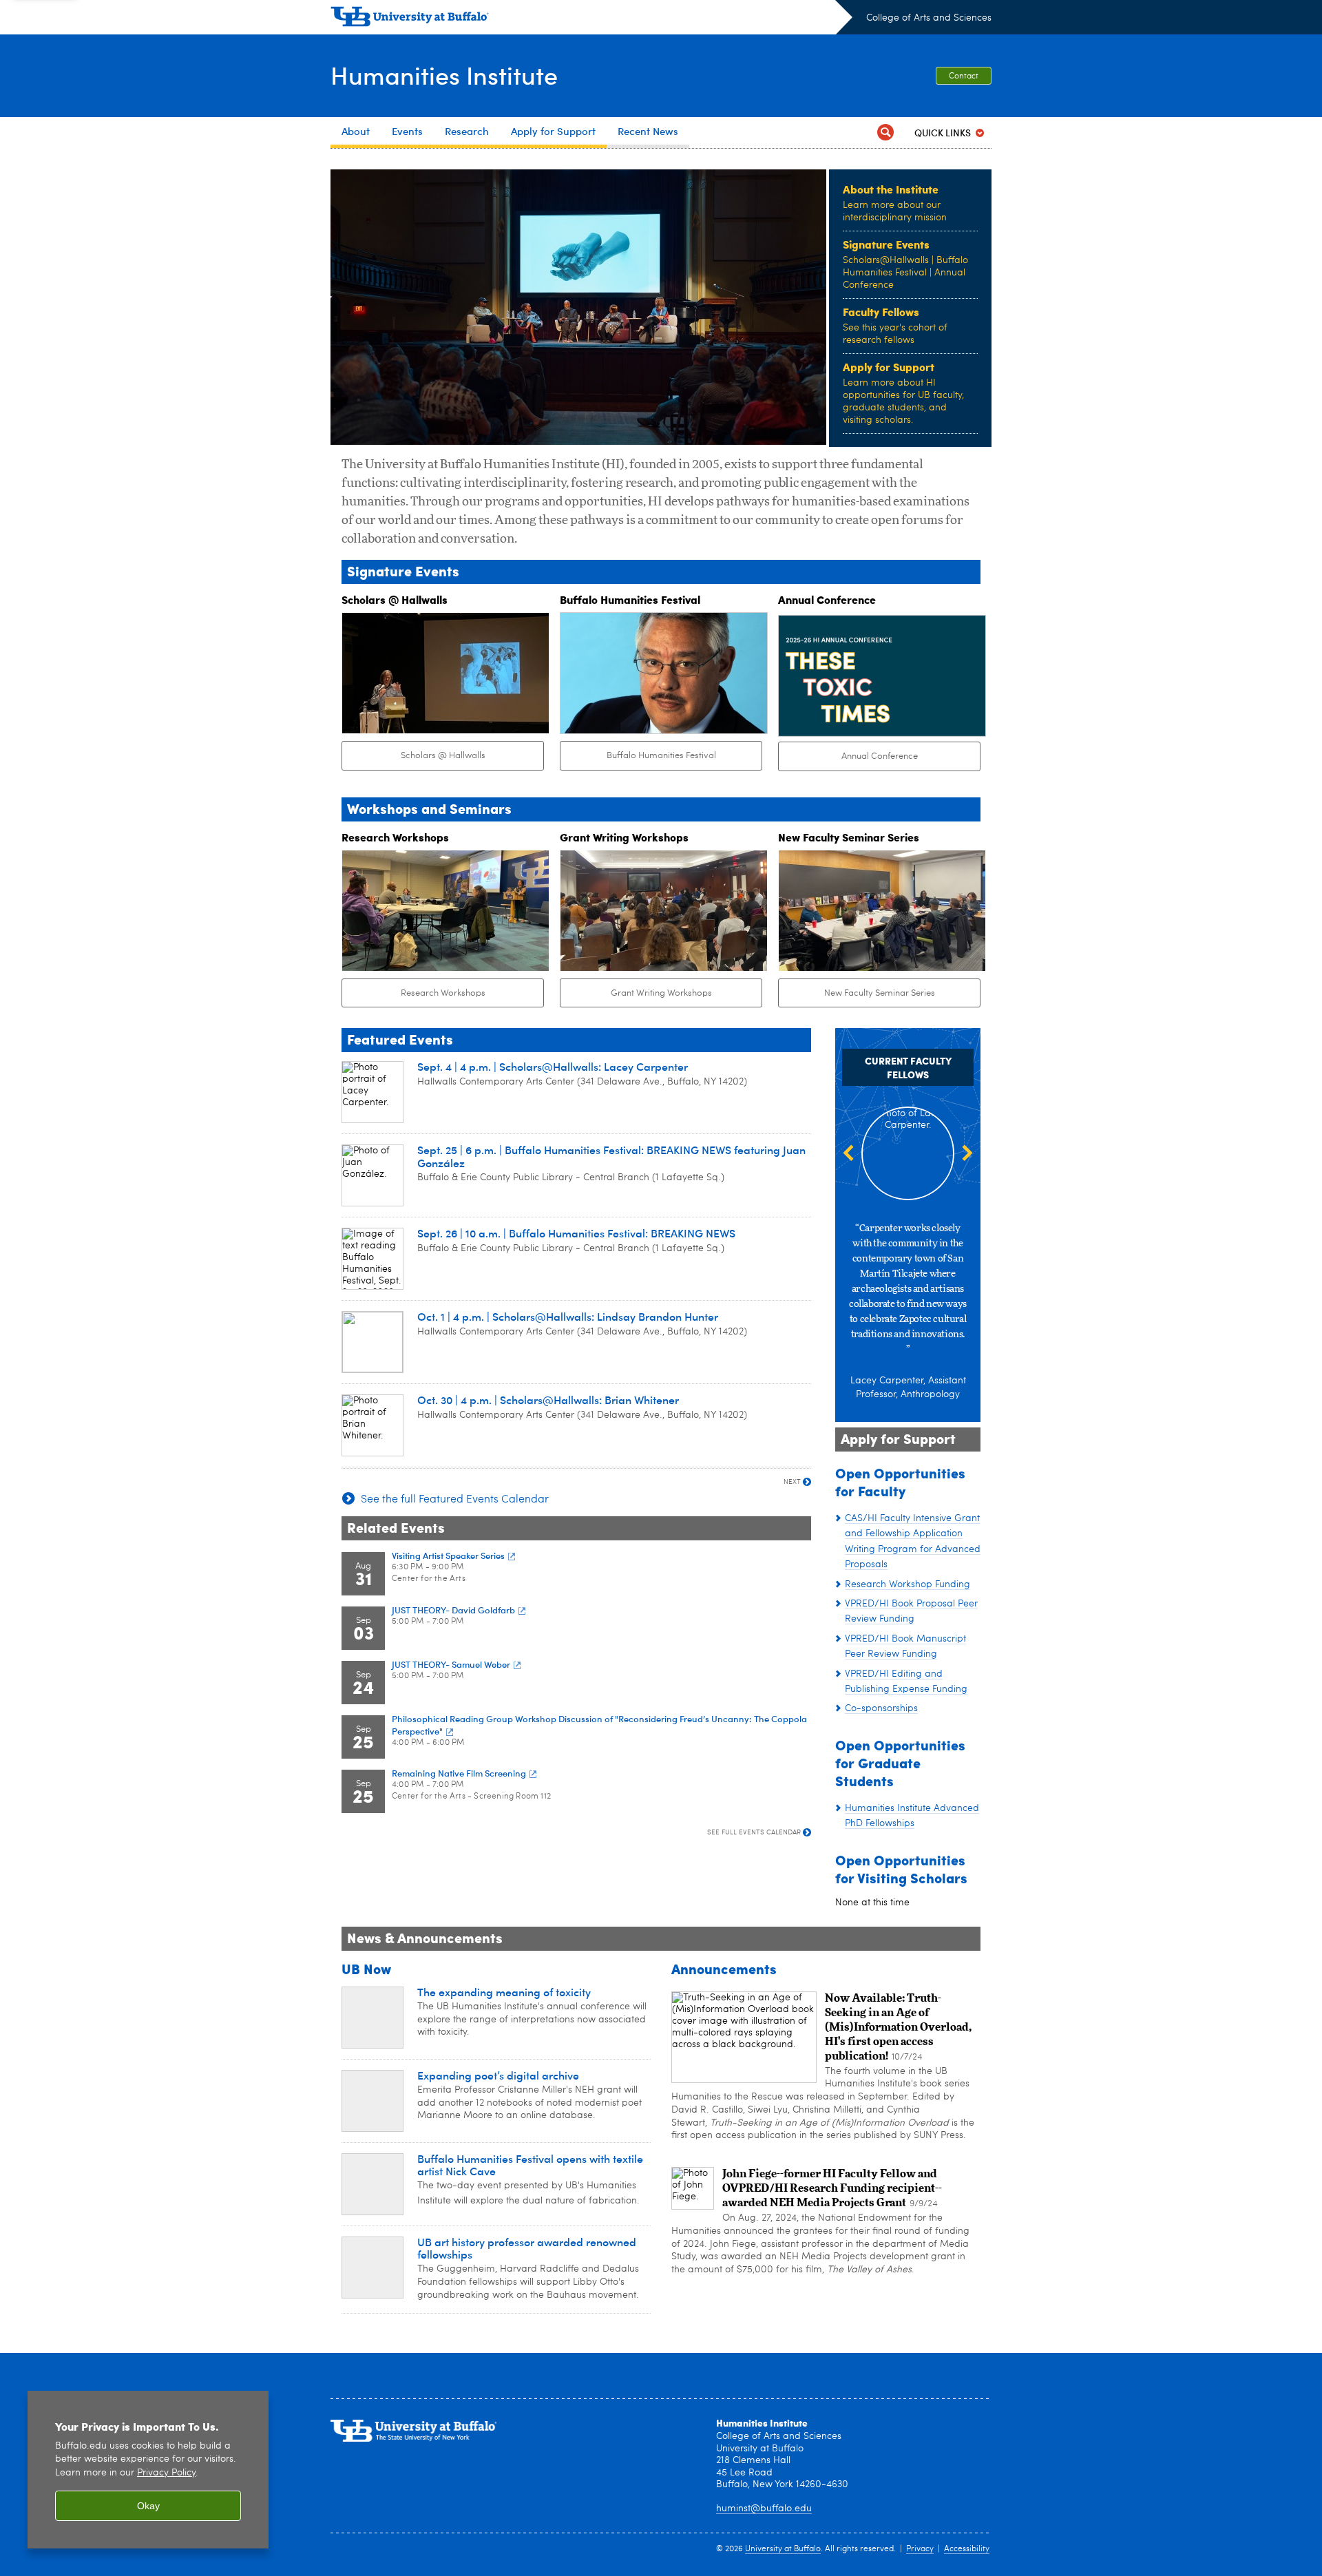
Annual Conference (880, 756)
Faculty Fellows (881, 312)
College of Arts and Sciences (929, 18)
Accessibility (967, 2549)
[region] (148, 2470)
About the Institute (891, 189)
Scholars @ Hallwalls (443, 756)
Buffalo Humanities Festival (661, 756)
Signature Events (886, 244)
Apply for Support (889, 367)
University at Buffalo (783, 2549)
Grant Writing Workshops (661, 993)
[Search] (885, 133)
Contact (964, 76)
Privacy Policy (166, 2473)
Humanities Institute (444, 75)
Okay (148, 2506)
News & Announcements (425, 1937)
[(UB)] (591, 19)
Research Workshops (443, 993)
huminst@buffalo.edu (764, 2509)
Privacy (920, 2549)
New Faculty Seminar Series (880, 993)
